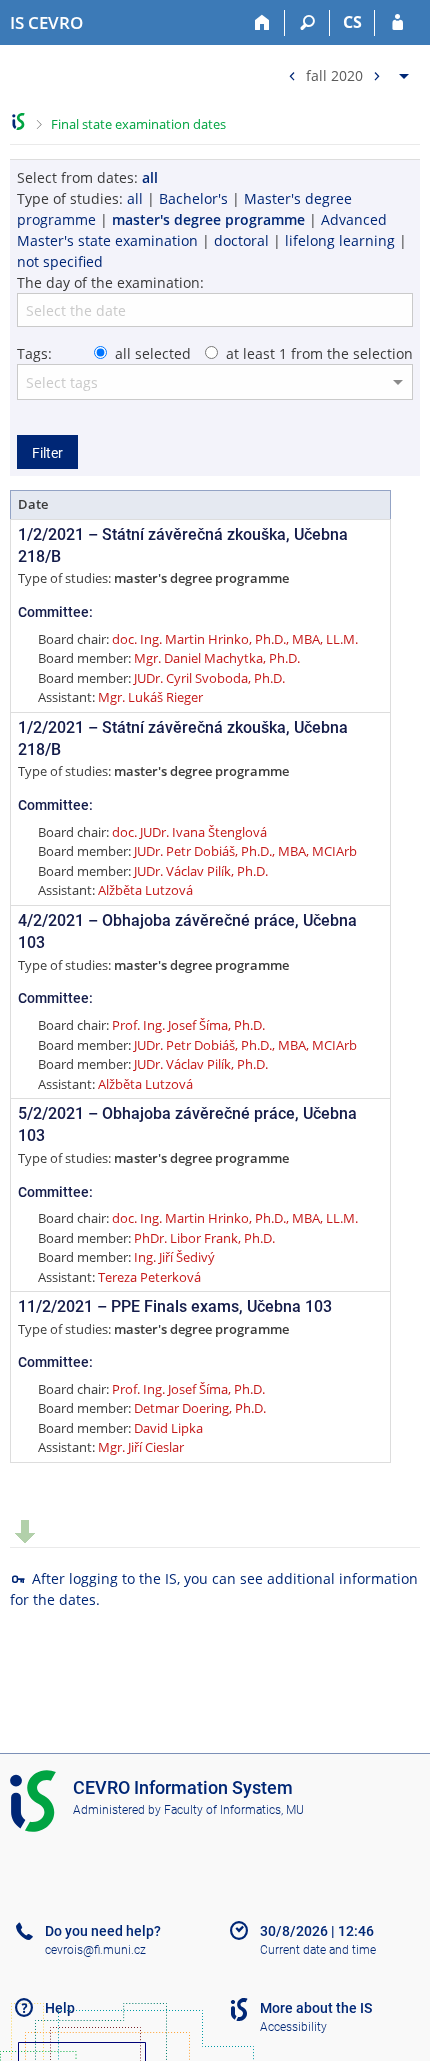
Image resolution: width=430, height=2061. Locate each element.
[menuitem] (346, 71)
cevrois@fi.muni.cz (95, 1950)
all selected (153, 353)
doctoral (241, 240)
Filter (47, 453)
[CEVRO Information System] (18, 121)
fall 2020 (334, 74)
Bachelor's (193, 198)
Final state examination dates (138, 124)
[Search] (307, 23)
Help (60, 2008)
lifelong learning (340, 240)
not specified (60, 261)
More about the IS (316, 2008)
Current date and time (318, 1950)
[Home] (262, 23)
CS (352, 22)
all (135, 198)
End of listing (25, 1532)
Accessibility (293, 2027)
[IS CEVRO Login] (397, 23)
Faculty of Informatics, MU (234, 1810)
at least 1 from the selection (319, 353)
